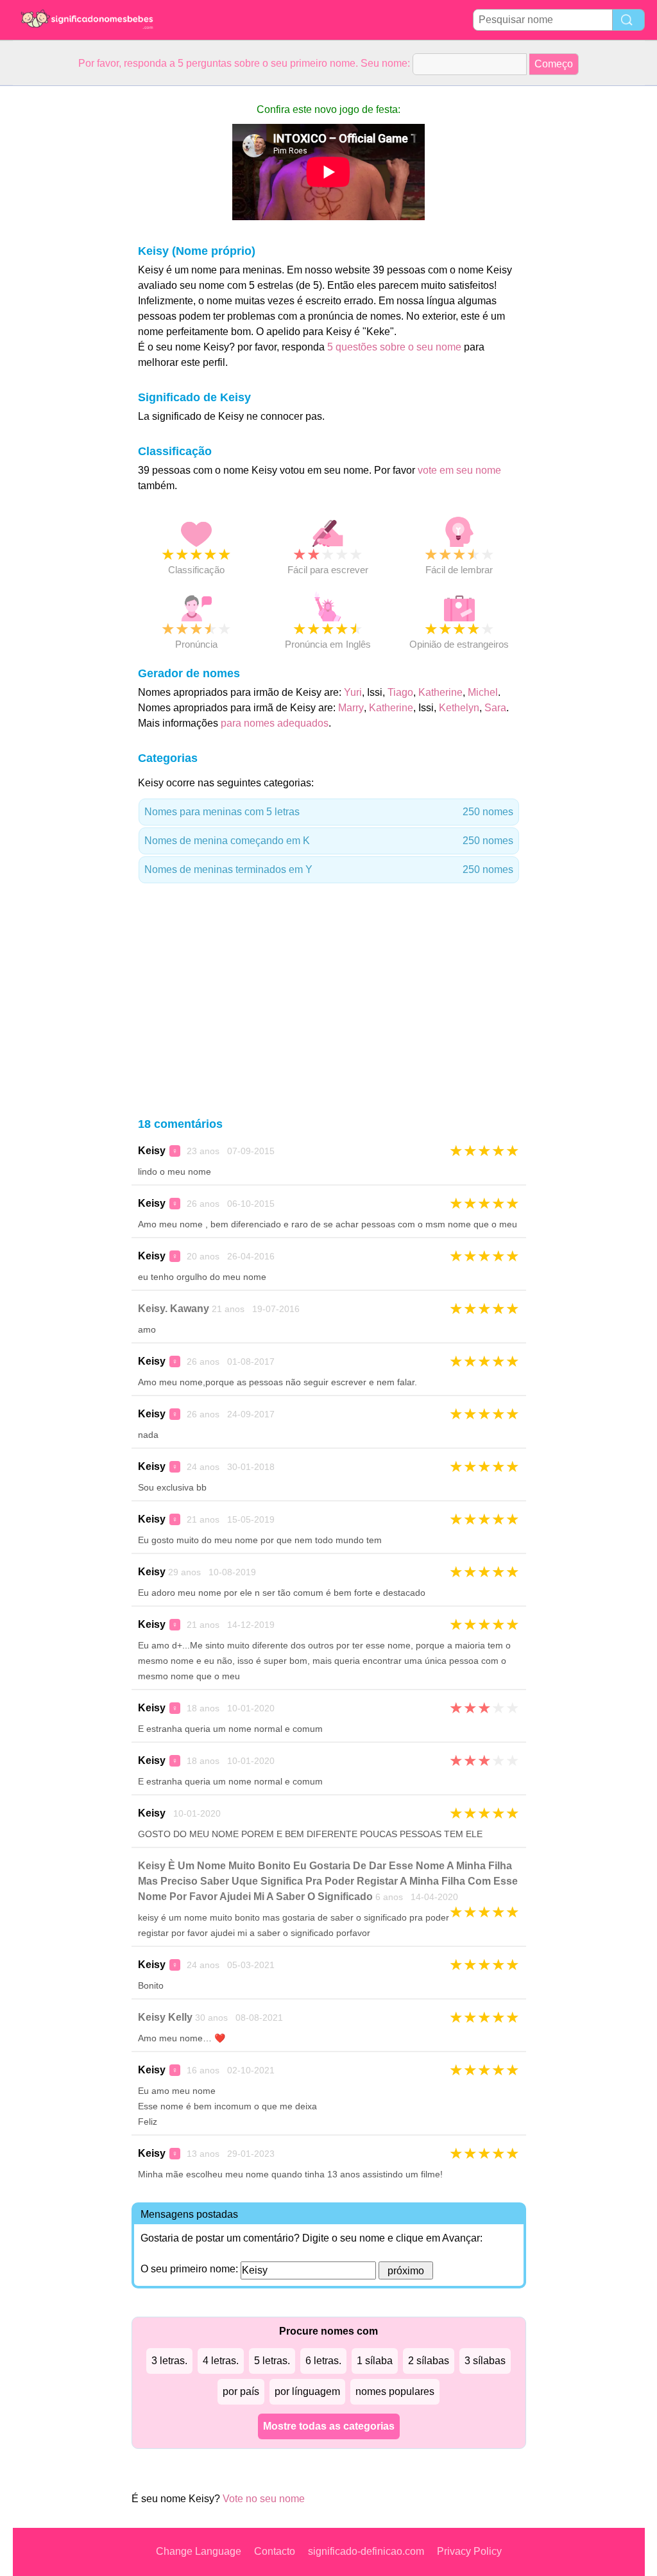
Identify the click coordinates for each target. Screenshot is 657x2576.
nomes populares (395, 2391)
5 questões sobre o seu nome (394, 347)
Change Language (199, 2551)
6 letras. (323, 2361)
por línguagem (307, 2391)
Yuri (353, 692)
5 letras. (272, 2361)
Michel (483, 692)
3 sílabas (485, 2361)
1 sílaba (375, 2361)
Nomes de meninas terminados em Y (329, 869)
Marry (351, 708)
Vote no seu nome (264, 2499)
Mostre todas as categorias (329, 2426)
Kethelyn (459, 708)
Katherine (440, 692)
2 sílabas (429, 2361)
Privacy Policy (469, 2551)
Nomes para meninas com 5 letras (329, 812)
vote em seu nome (459, 470)
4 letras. (221, 2361)
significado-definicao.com (366, 2551)
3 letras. (169, 2361)
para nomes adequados (275, 723)
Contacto (275, 2551)
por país (241, 2391)
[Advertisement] (64, 279)
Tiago (400, 692)
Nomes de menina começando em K (329, 841)
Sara (495, 708)
